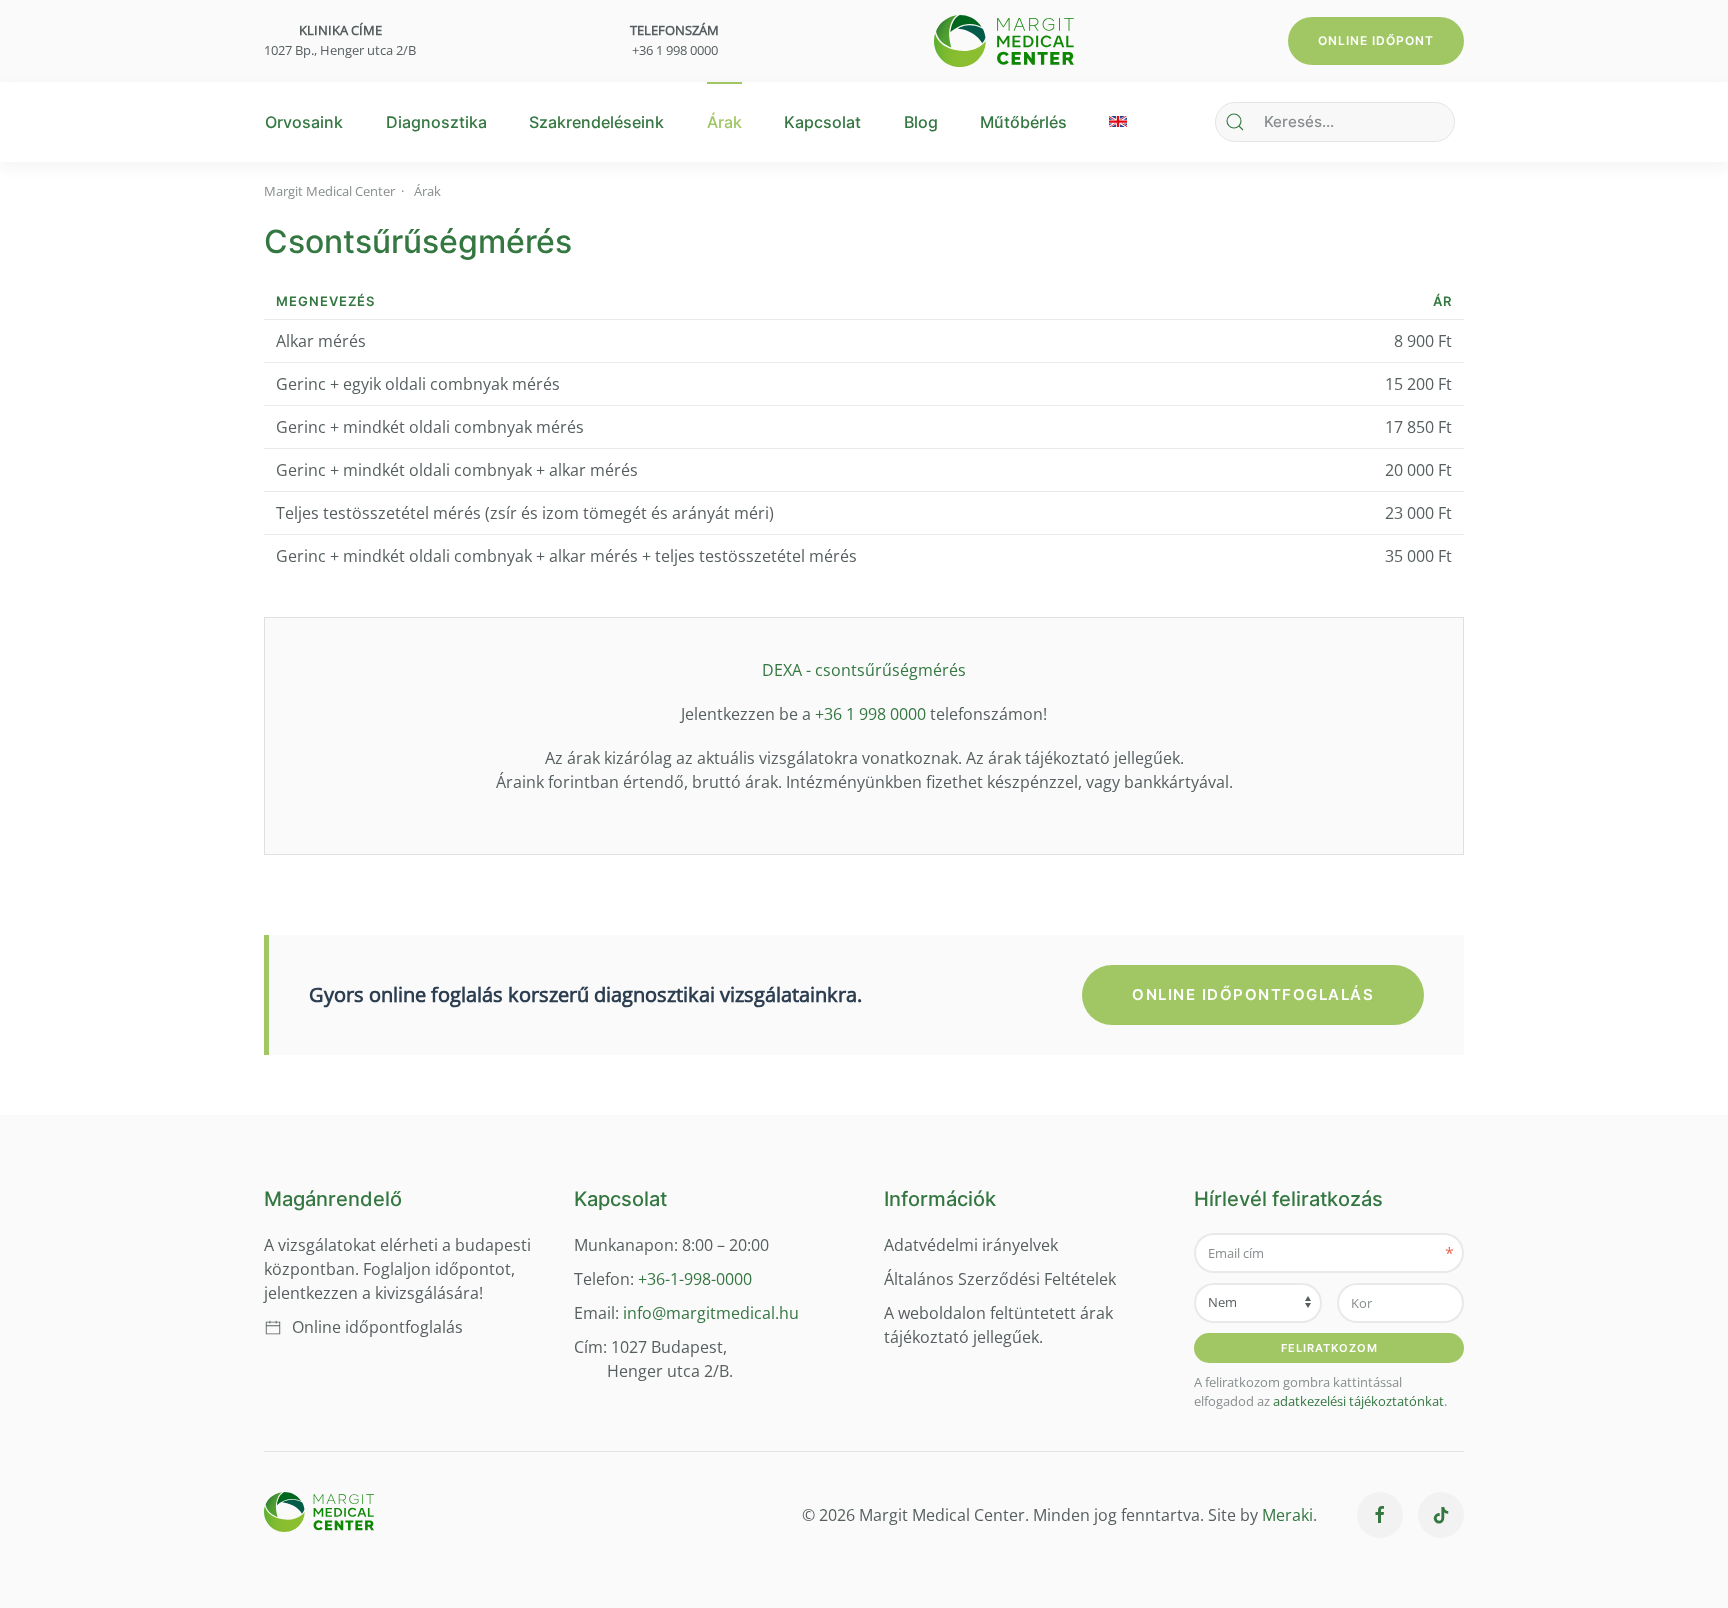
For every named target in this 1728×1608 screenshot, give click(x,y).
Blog (921, 122)
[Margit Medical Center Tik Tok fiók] (1441, 1515)
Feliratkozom (1329, 1348)
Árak (724, 122)
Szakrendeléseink (596, 122)
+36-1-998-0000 (693, 1279)
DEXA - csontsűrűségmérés (864, 670)
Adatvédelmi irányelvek (971, 1245)
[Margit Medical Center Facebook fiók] (1380, 1515)
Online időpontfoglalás (377, 1327)
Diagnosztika (436, 122)
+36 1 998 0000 (675, 50)
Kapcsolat (822, 122)
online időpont (1376, 40)
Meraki (1287, 1515)
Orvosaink (304, 122)
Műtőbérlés (1023, 122)
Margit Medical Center (329, 191)
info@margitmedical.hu (711, 1313)
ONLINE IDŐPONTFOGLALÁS (1253, 994)
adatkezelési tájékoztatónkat (1358, 1401)
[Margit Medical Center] (1004, 39)
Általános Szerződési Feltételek (1000, 1279)
